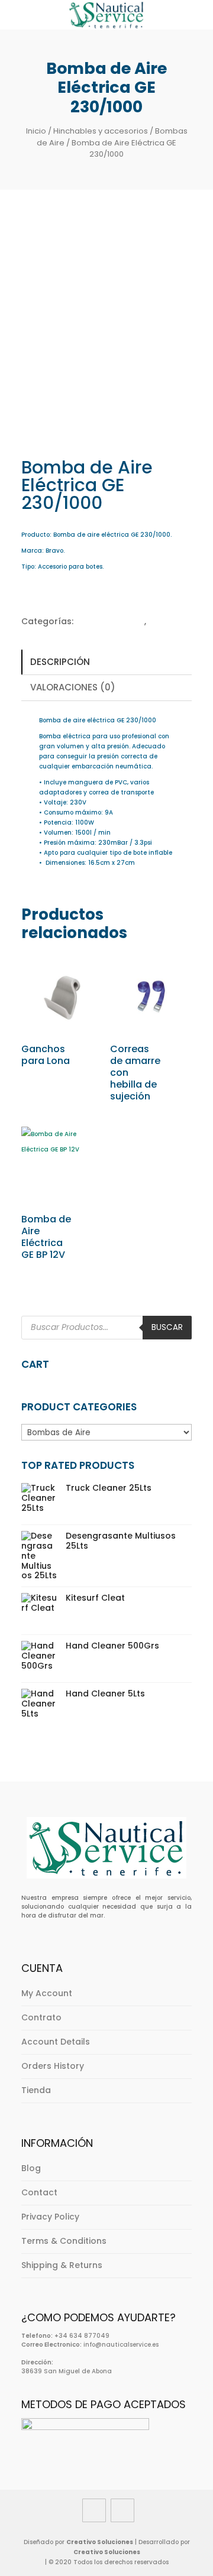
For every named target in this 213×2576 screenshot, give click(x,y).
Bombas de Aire (110, 621)
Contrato (41, 2017)
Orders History (53, 2066)
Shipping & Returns (62, 2265)
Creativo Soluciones (100, 2542)
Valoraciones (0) (73, 687)
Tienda (36, 2090)
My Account (47, 1993)
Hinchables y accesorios (101, 131)
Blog (31, 2168)
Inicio (36, 131)
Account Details (56, 2042)
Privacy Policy (50, 2217)
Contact (39, 2192)
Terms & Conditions (64, 2241)
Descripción (60, 662)
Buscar (167, 1327)
